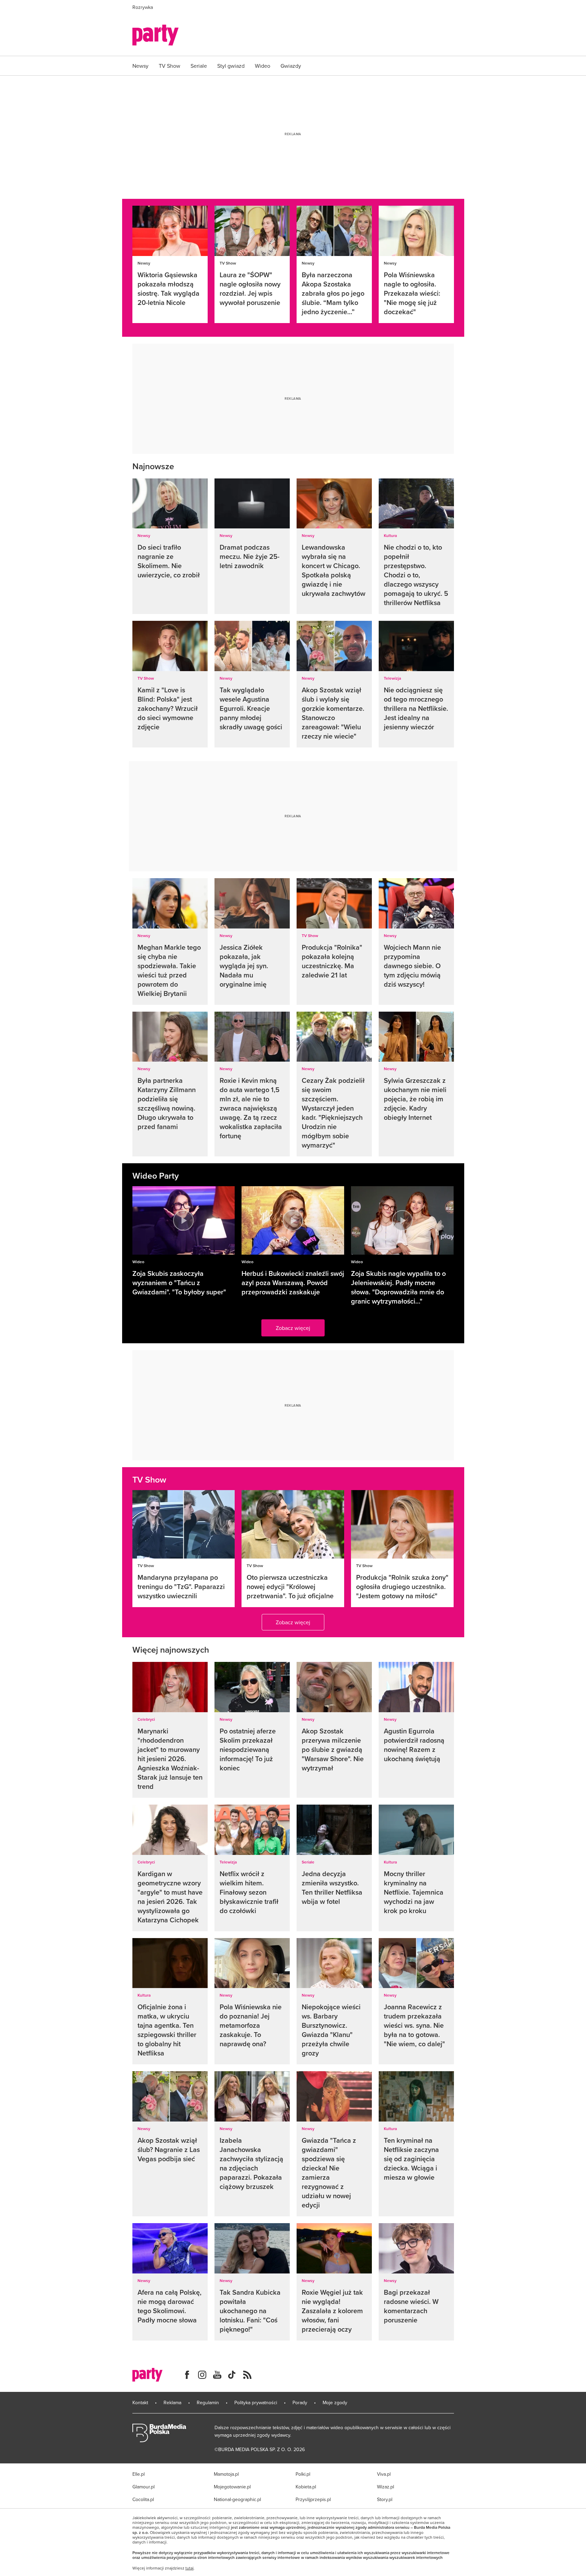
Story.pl (385, 2499)
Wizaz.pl (386, 2487)
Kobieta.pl (306, 2487)
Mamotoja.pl (226, 2474)
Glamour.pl (144, 2487)
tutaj (190, 2568)
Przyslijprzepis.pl (313, 2499)
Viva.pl (384, 2474)
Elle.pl (139, 2474)
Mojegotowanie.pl (232, 2487)
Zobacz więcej (293, 1328)
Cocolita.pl (143, 2499)
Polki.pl (303, 2474)
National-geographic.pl (237, 2499)
